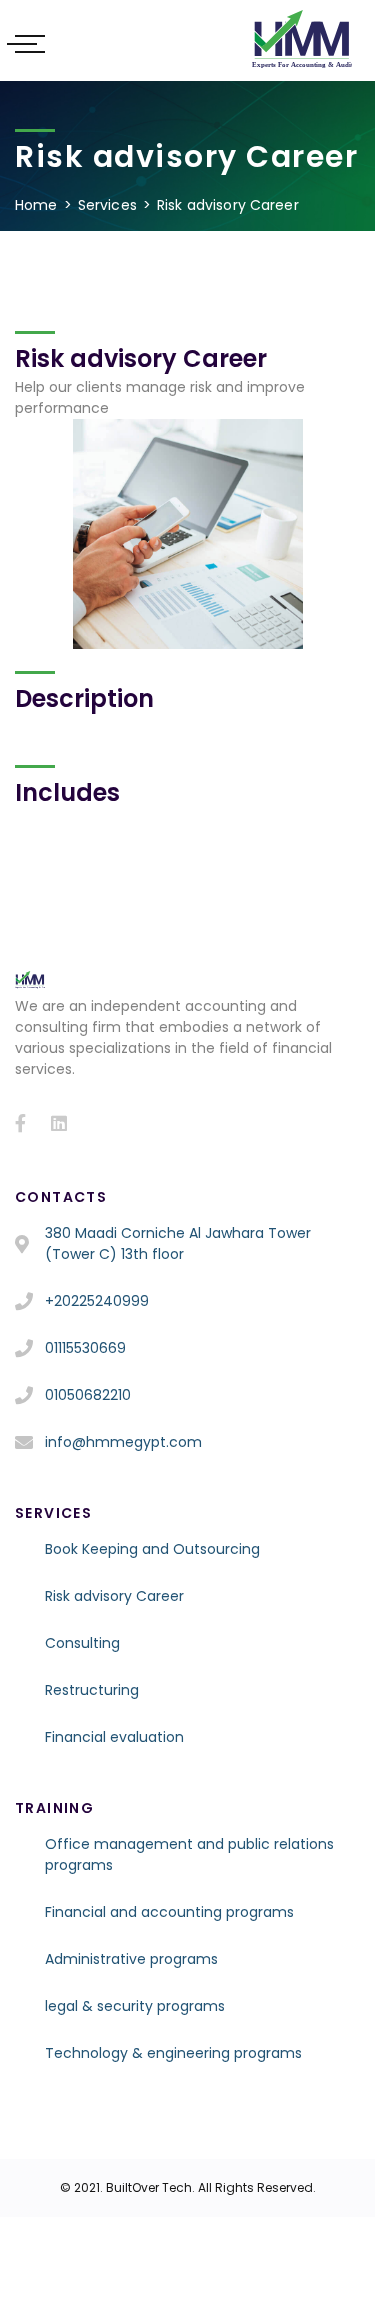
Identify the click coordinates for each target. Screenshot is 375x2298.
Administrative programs (131, 1959)
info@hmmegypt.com (123, 1442)
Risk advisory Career (114, 1596)
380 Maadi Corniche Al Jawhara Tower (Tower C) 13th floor (178, 1243)
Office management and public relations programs (189, 1854)
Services (107, 205)
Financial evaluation (114, 1737)
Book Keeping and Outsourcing (152, 1549)
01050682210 (88, 1395)
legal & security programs (135, 2006)
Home (36, 205)
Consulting (82, 1643)
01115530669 (85, 1348)
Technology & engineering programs (173, 2053)
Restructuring (92, 1690)
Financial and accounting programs (169, 1912)
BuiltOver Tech (149, 2187)
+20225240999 (97, 1301)
